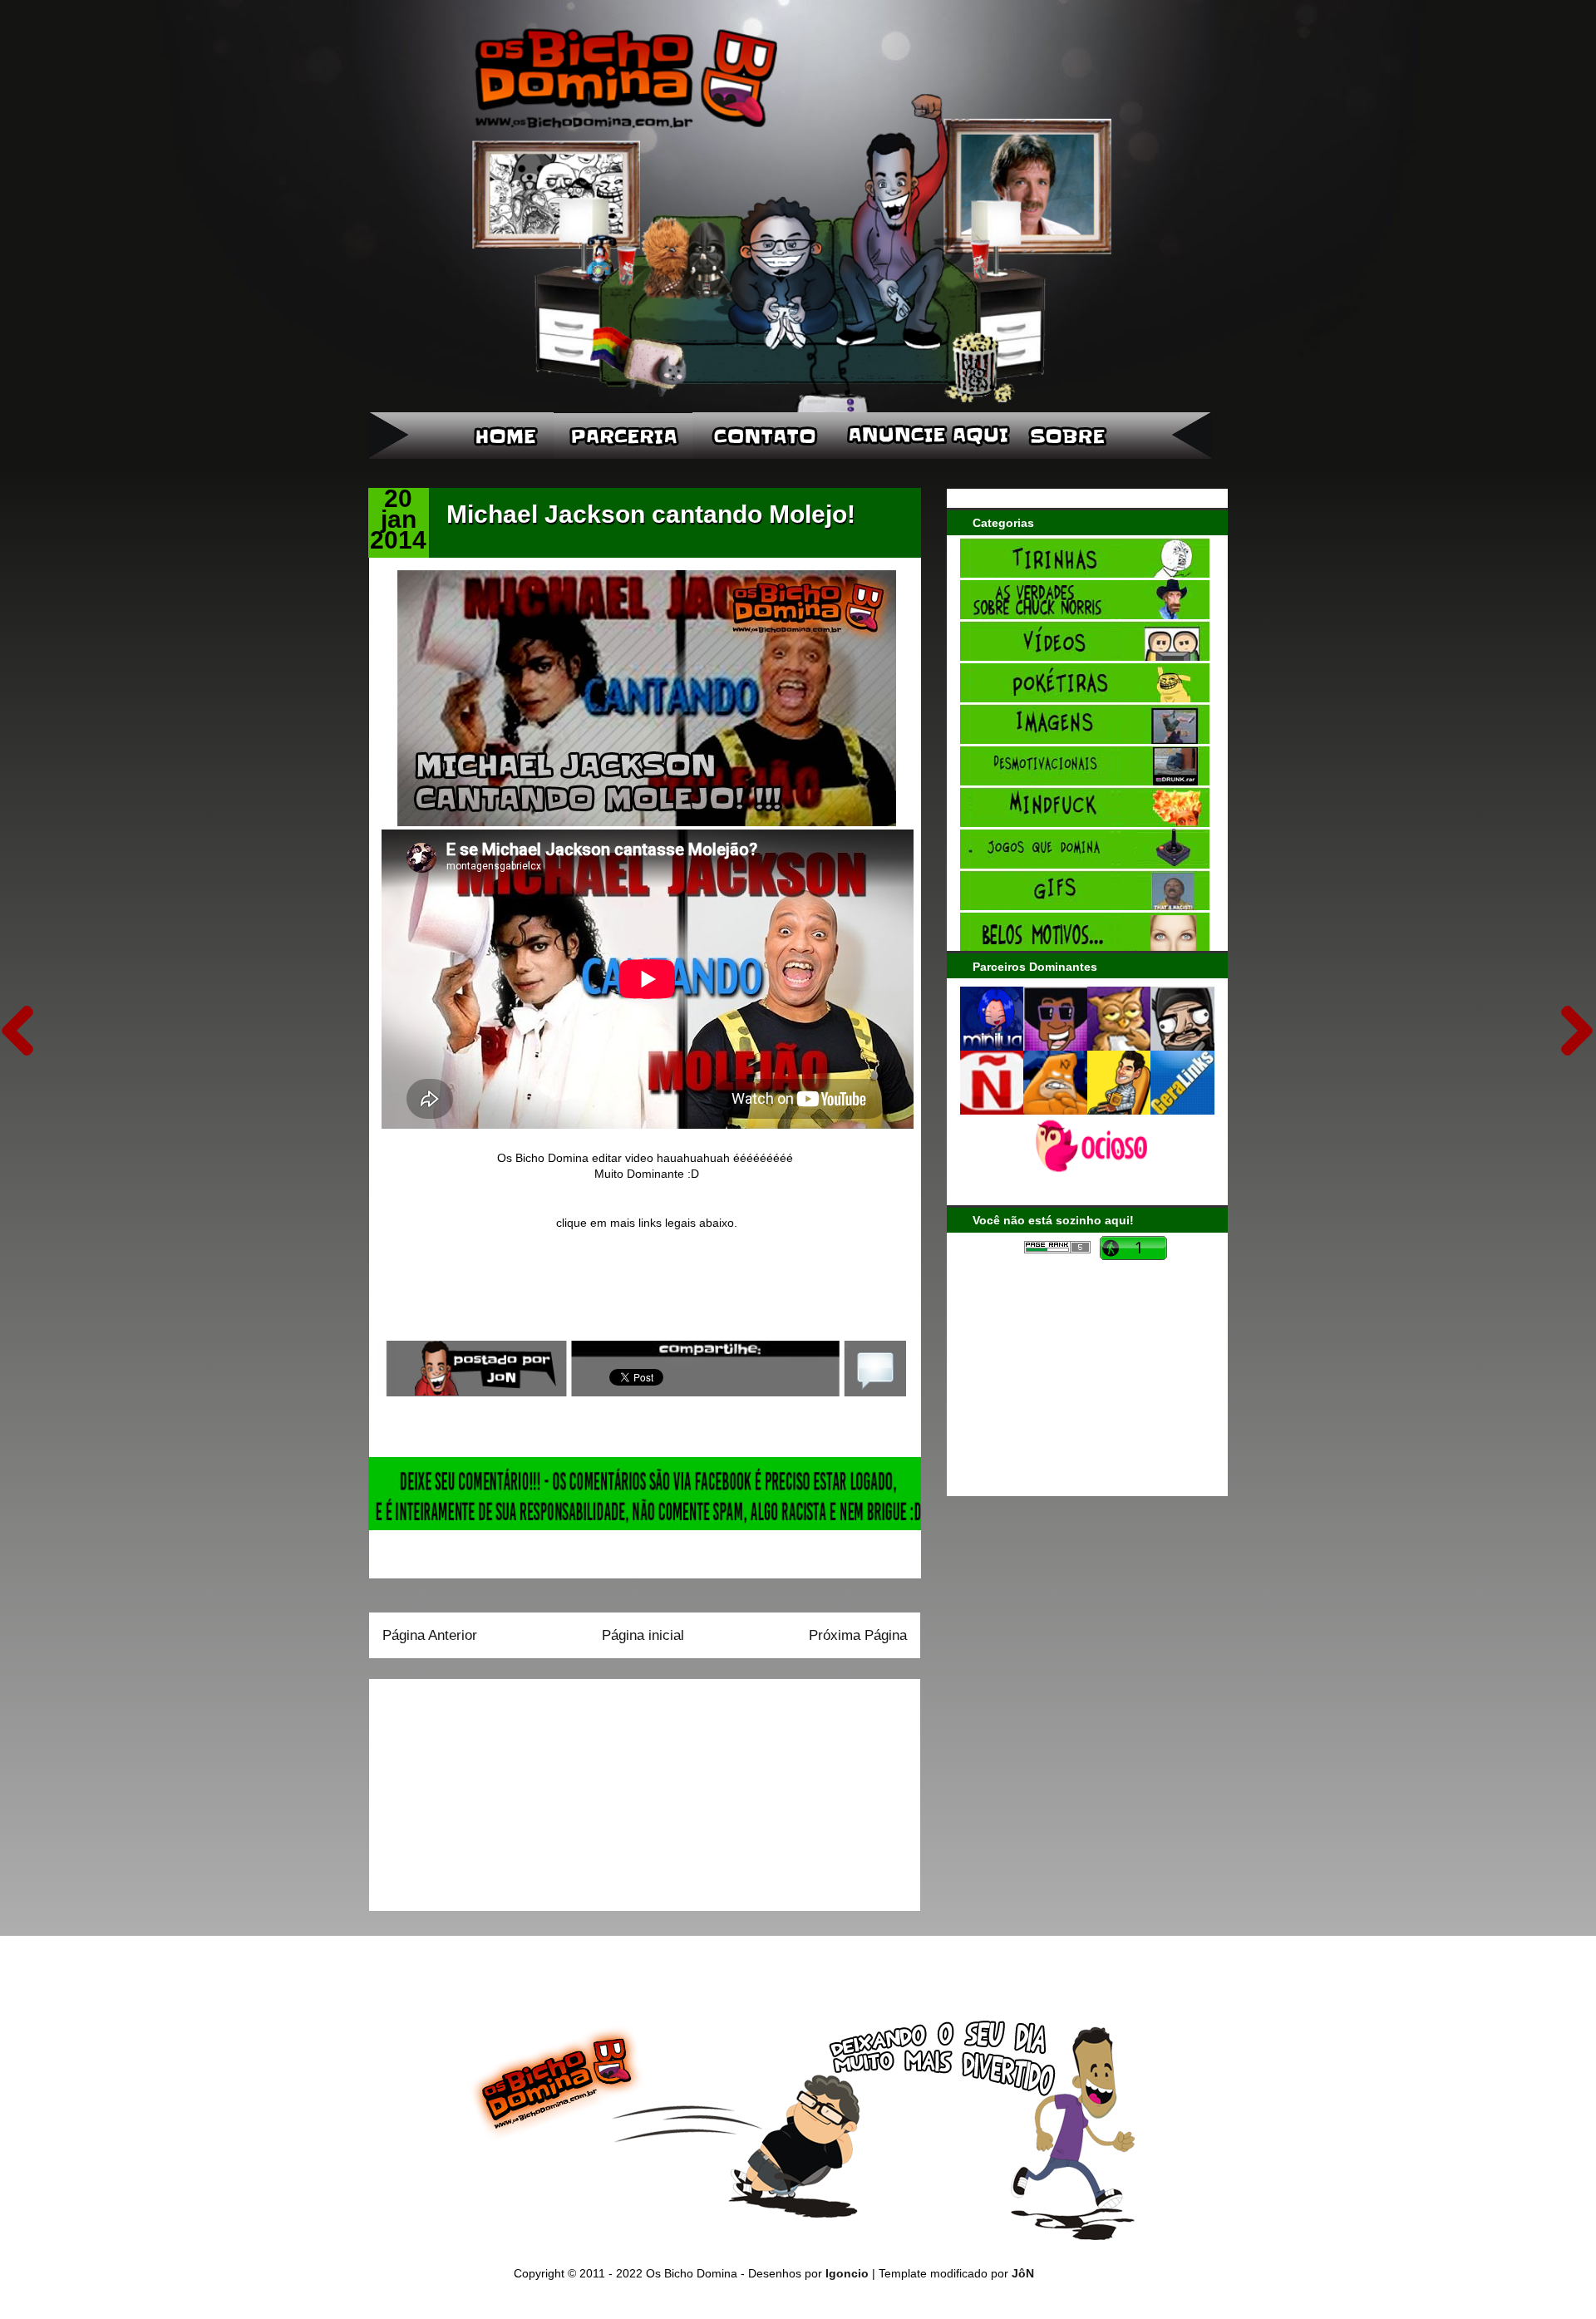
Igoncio (847, 2273)
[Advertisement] (486, 1790)
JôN (1023, 2273)
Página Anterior (430, 1635)
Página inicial (643, 1635)
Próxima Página (858, 1635)
